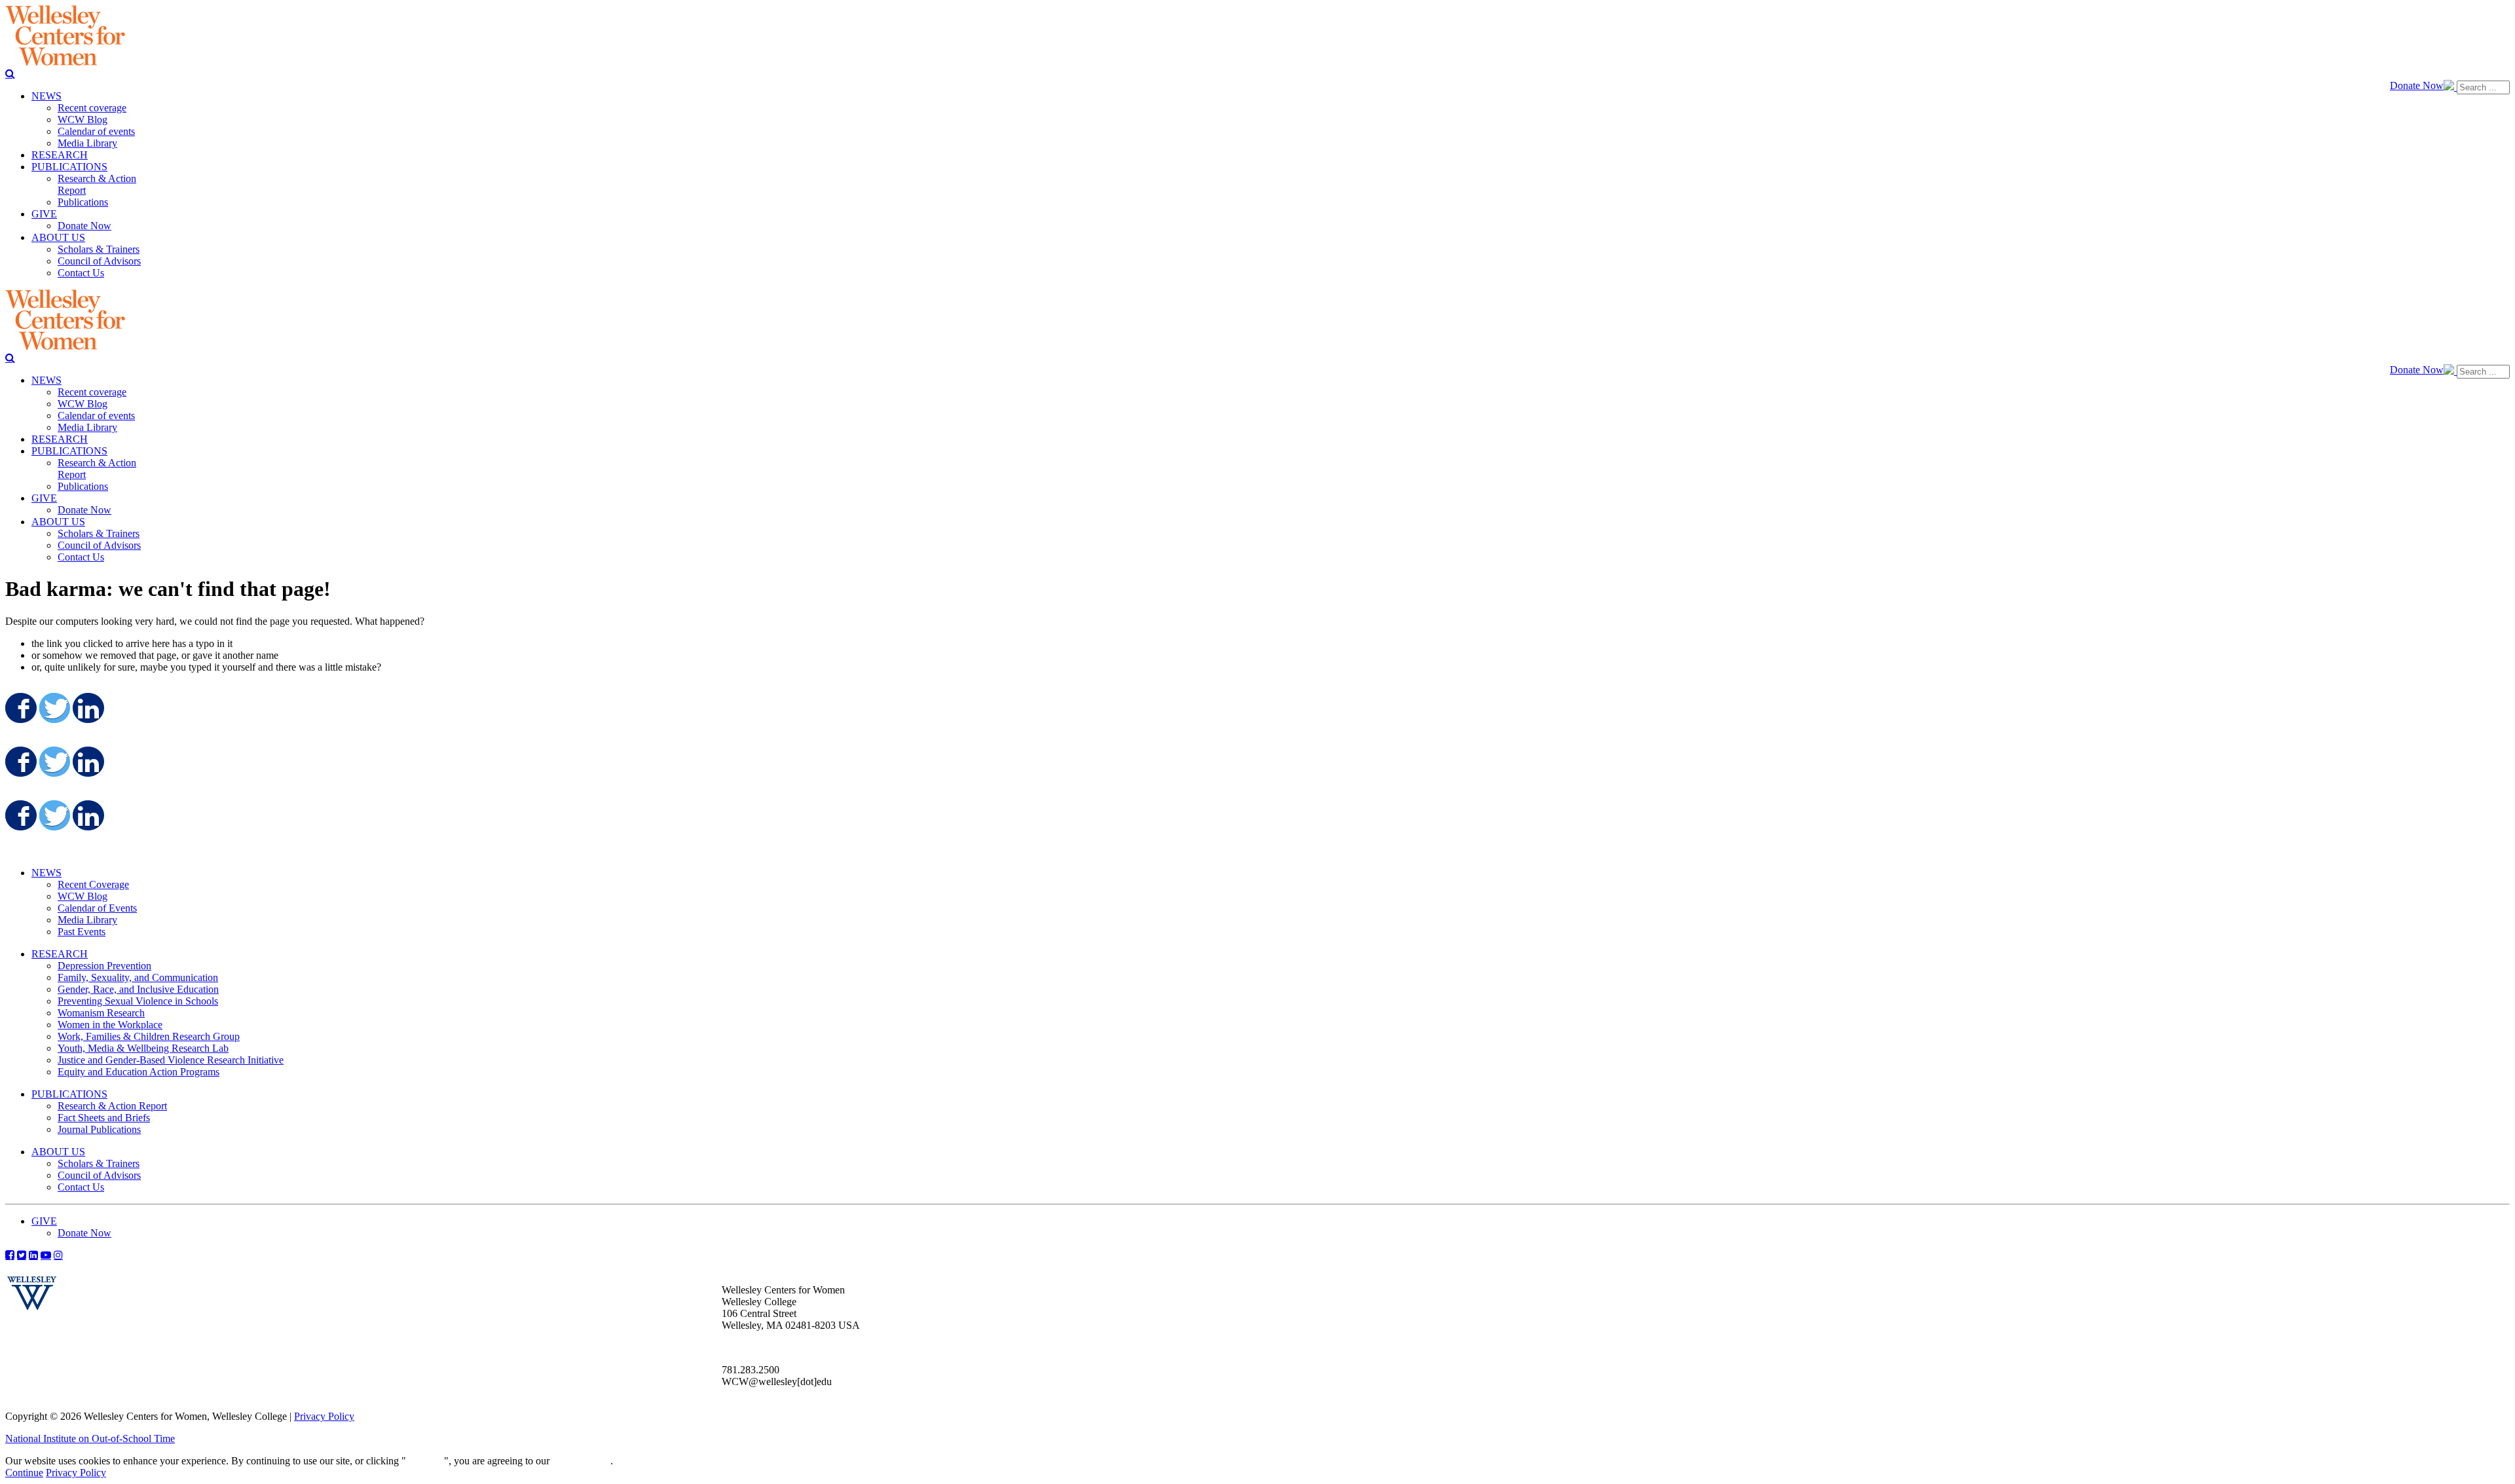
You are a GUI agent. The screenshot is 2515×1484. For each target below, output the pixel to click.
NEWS (47, 873)
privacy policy (581, 1461)
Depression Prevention (104, 966)
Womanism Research (101, 1013)
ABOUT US (58, 1152)
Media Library (87, 920)
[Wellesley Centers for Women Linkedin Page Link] (33, 1255)
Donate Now (2417, 85)
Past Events (82, 932)
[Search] (10, 73)
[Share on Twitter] (54, 708)
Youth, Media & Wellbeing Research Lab (143, 1048)
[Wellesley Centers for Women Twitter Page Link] (22, 1255)
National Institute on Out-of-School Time (90, 1438)
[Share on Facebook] (20, 708)
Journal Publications (99, 1129)
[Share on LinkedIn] (87, 708)
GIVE (44, 1221)
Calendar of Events (97, 908)
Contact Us (81, 1187)
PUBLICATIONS (69, 1094)
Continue (425, 1461)
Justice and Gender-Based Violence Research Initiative (171, 1060)
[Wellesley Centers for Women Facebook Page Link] (10, 1255)
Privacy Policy (324, 1416)
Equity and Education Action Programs (139, 1072)
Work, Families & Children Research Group (149, 1036)
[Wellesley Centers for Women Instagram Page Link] (58, 1255)
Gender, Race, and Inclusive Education (138, 989)
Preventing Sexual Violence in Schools (138, 1001)
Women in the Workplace (110, 1025)
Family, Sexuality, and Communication (138, 977)
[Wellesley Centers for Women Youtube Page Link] (46, 1255)
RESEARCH (60, 954)
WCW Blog (83, 896)
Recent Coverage (93, 884)
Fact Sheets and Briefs (104, 1118)
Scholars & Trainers (99, 1163)
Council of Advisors (99, 1175)
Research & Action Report (112, 1106)
